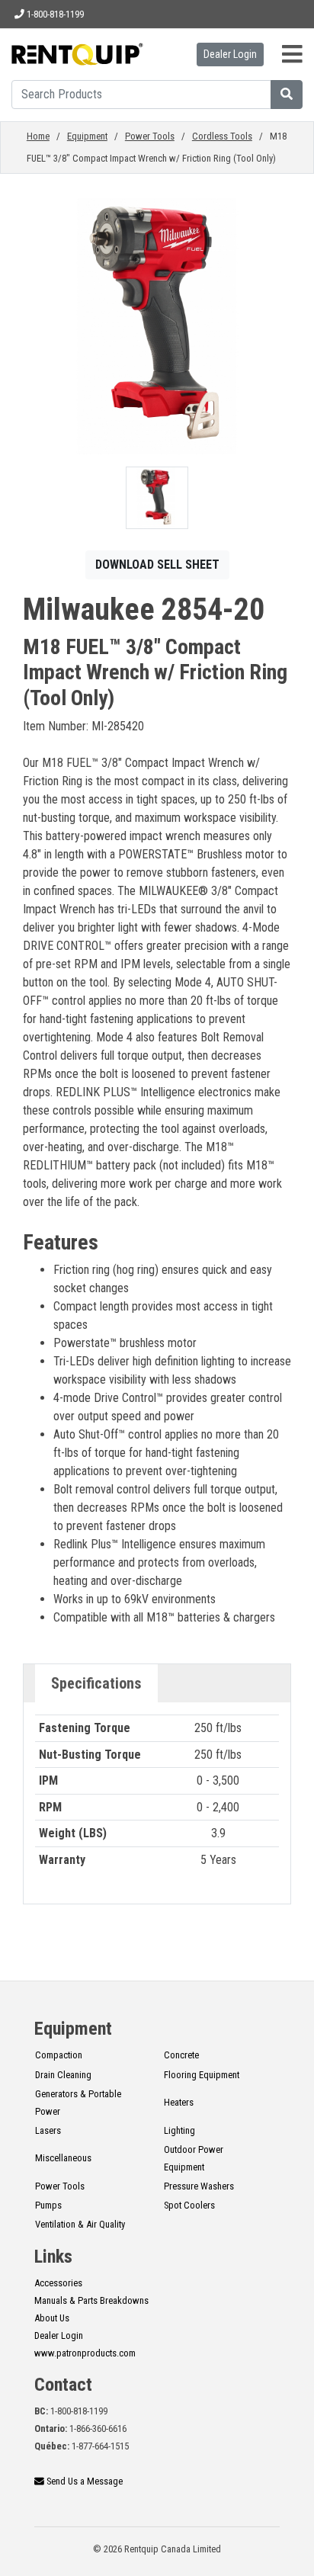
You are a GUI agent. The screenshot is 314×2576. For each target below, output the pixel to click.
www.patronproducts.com (85, 2353)
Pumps (48, 2205)
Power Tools (150, 136)
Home (38, 136)
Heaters (179, 2102)
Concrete (181, 2055)
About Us (52, 2318)
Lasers (48, 2130)
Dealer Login (230, 54)
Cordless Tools (222, 136)
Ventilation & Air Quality (80, 2224)
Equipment (87, 136)
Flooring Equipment (202, 2075)
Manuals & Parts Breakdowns (91, 2300)
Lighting (179, 2130)
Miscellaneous (63, 2158)
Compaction (59, 2055)
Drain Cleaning (63, 2075)
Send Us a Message (83, 2481)
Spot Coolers (189, 2205)
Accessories (58, 2283)
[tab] (96, 1683)
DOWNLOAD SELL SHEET (157, 565)
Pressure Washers (199, 2186)
